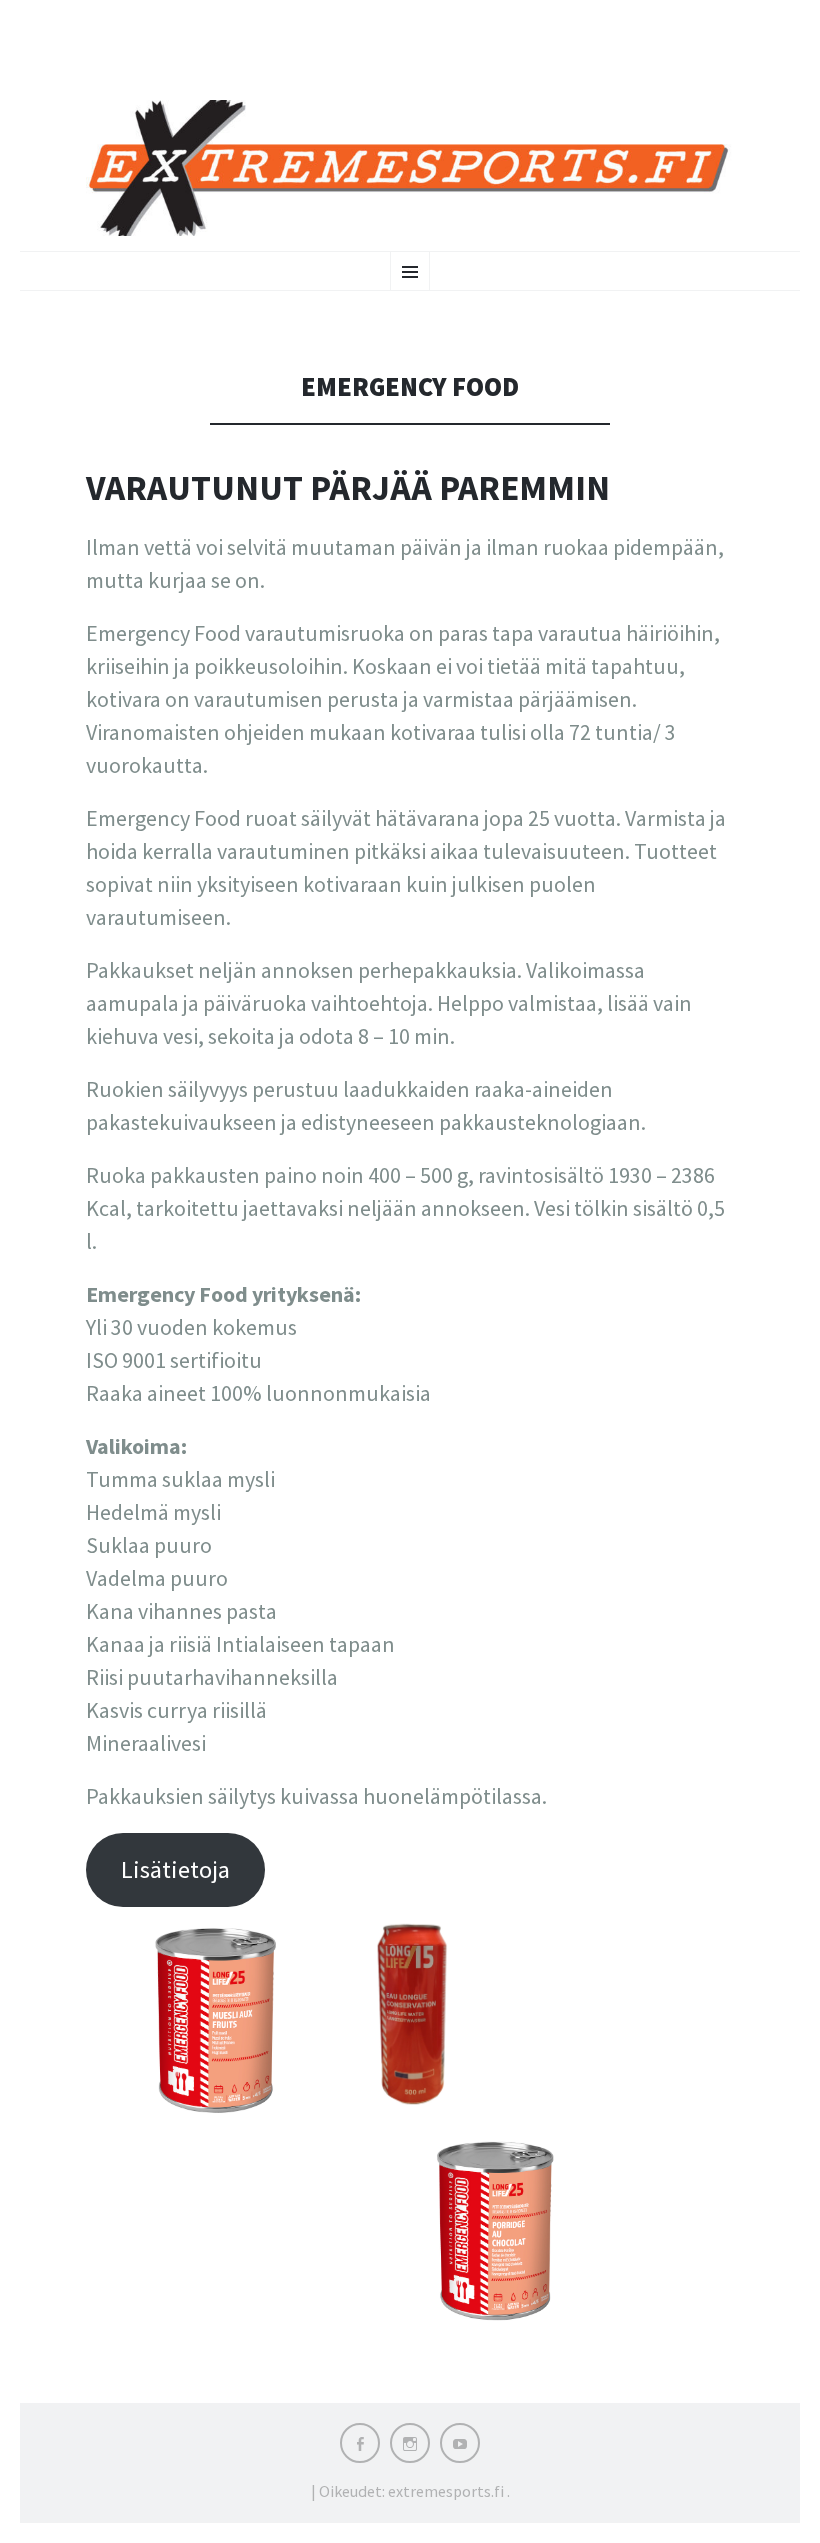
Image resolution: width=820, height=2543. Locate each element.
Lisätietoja (175, 1869)
